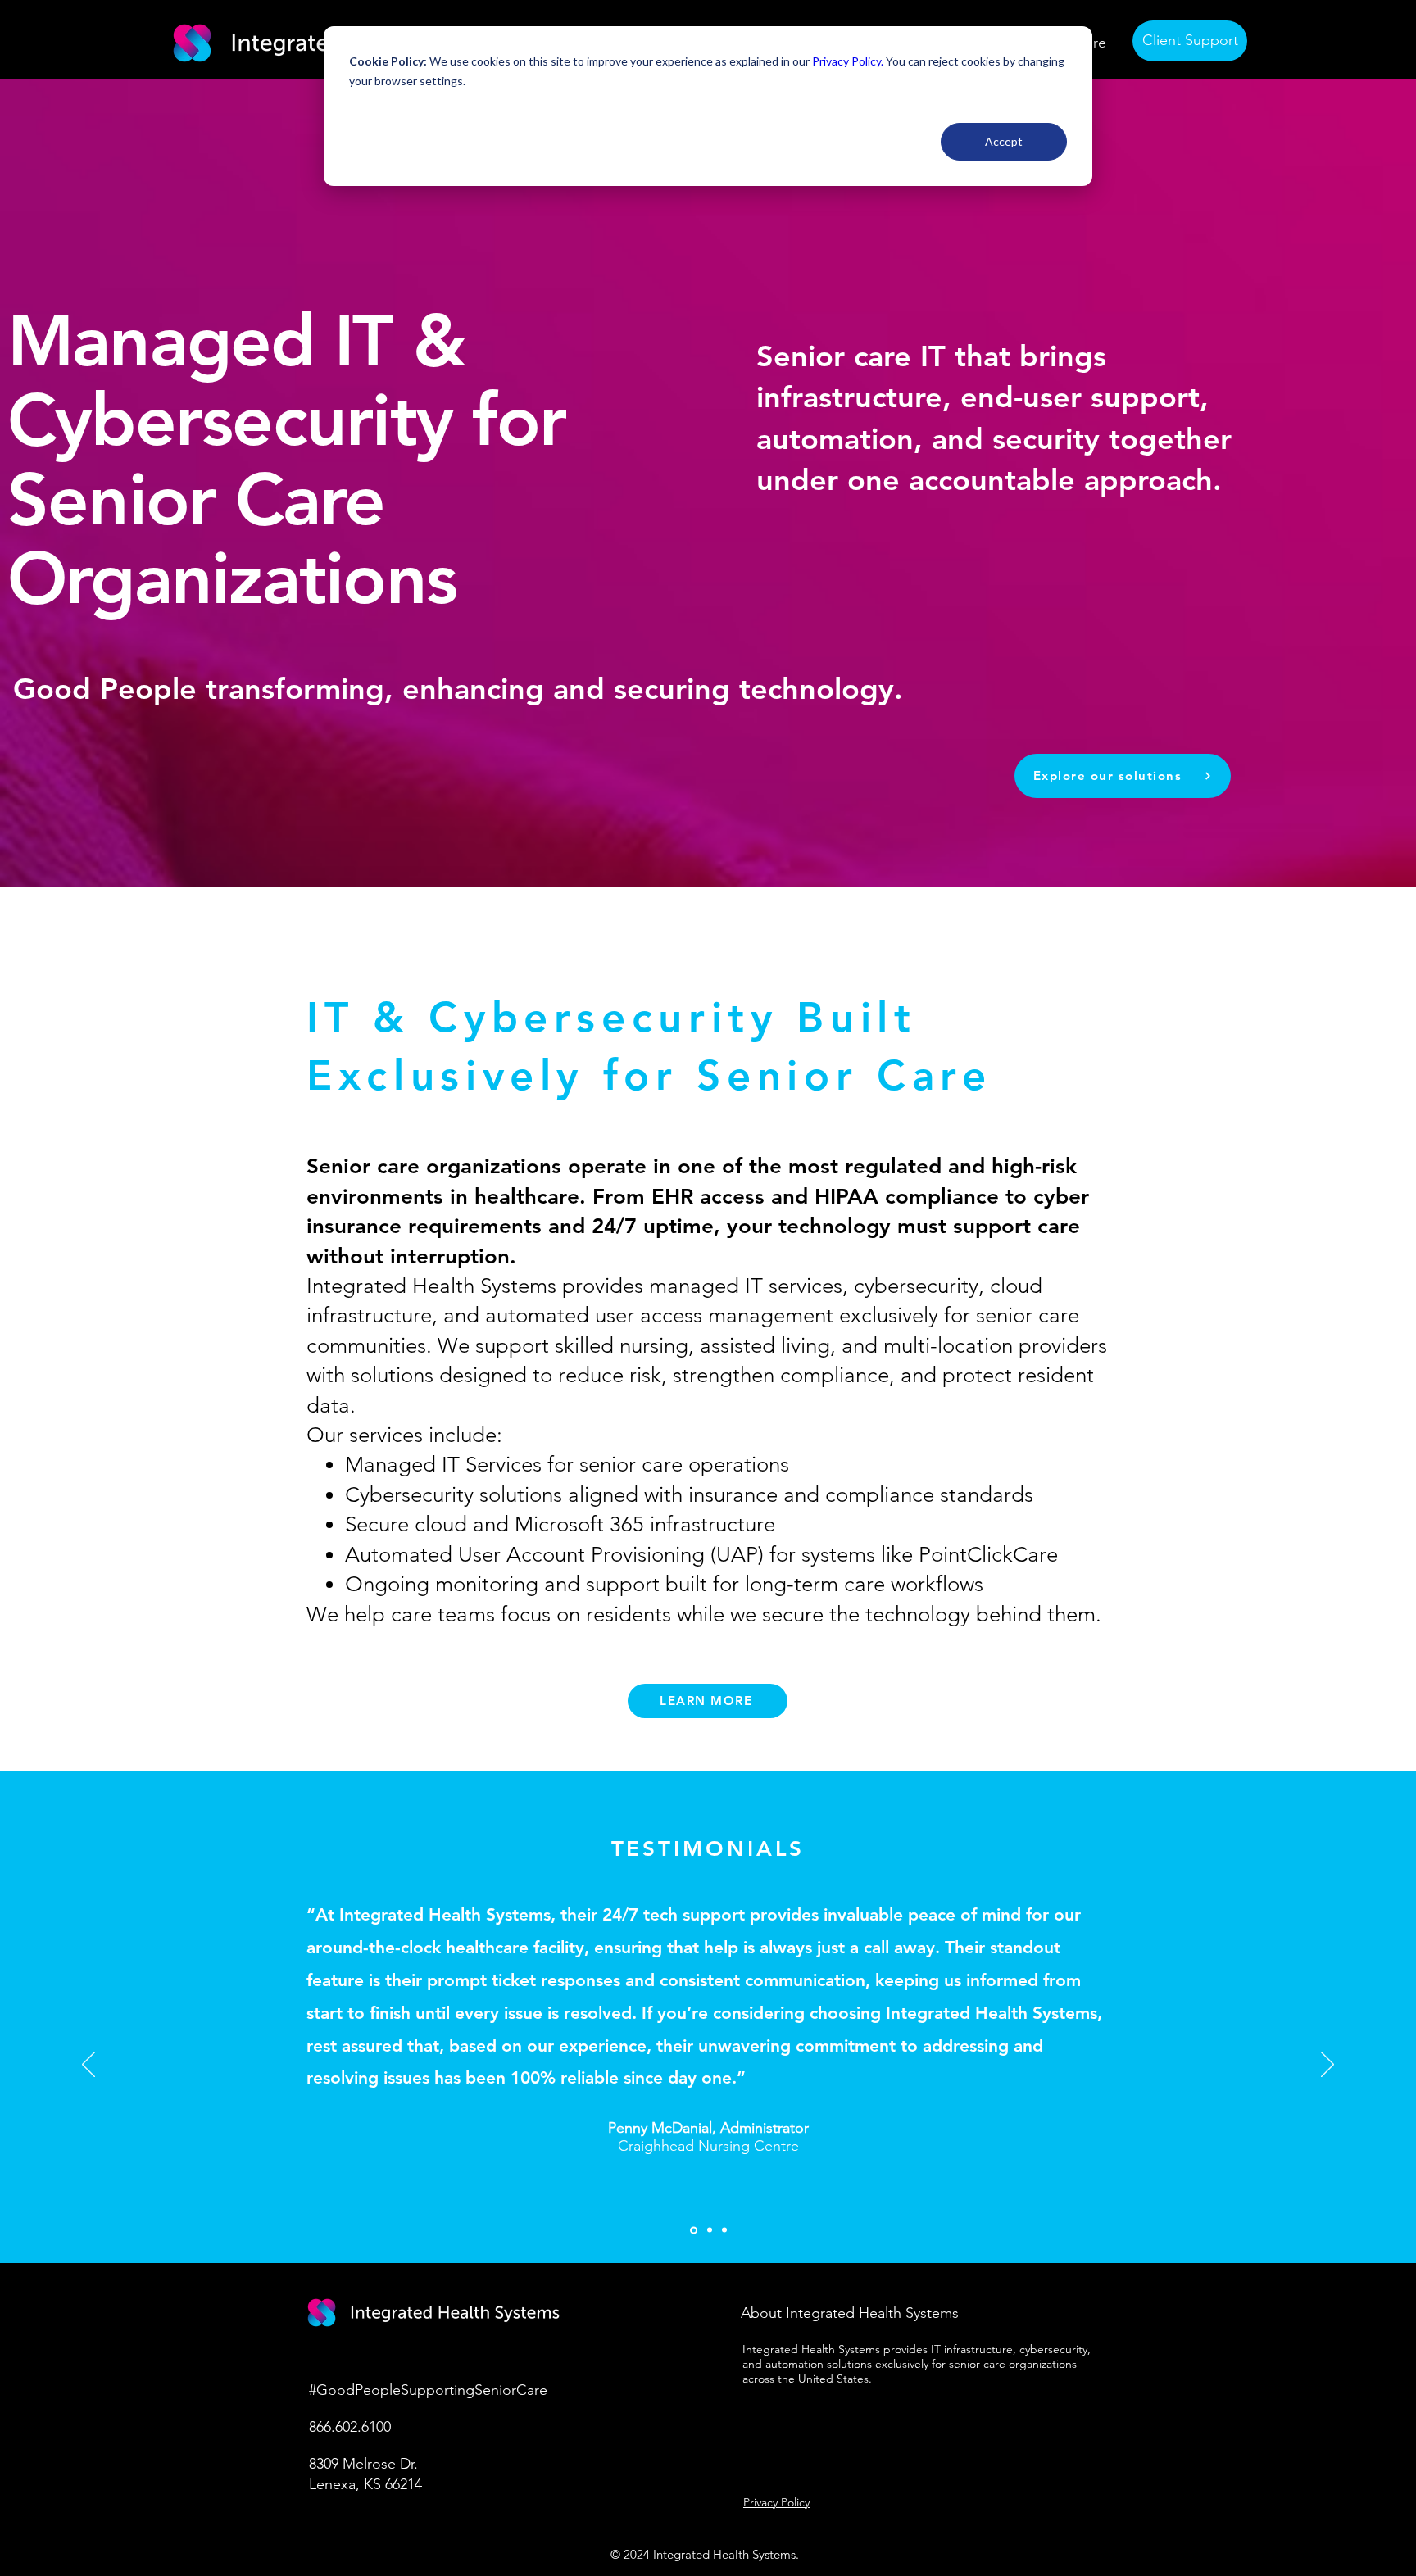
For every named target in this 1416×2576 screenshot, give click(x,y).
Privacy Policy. (848, 61)
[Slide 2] (710, 2230)
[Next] (1327, 2066)
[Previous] (88, 2066)
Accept (1004, 141)
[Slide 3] (724, 2230)
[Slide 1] (694, 2230)
